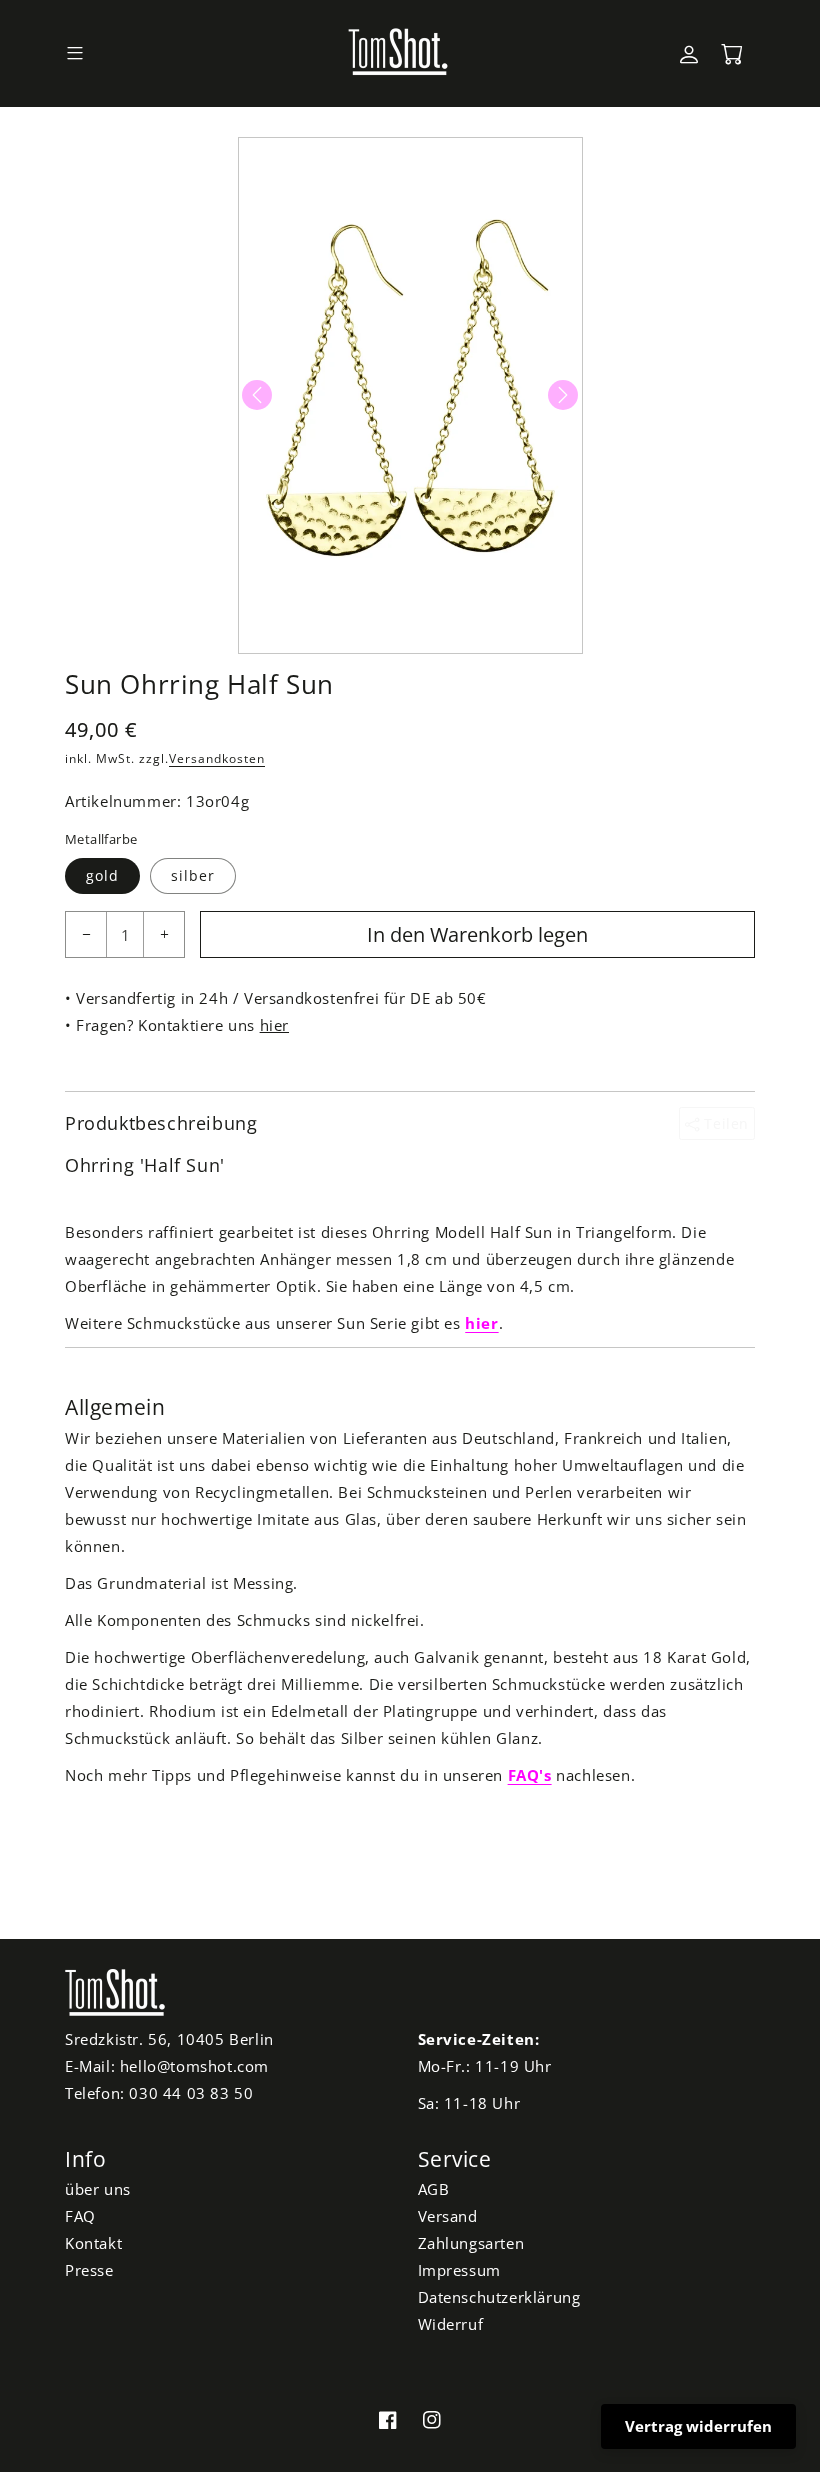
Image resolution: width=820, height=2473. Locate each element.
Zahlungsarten (471, 2243)
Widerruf (451, 2324)
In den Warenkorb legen (477, 934)
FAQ (80, 2216)
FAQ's (530, 1775)
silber (193, 875)
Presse (89, 2270)
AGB (434, 2189)
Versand (448, 2216)
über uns (98, 2189)
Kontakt (93, 2243)
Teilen (724, 1123)
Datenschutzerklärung (499, 2297)
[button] (75, 54)
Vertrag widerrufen (698, 2426)
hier (274, 1025)
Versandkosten (217, 758)
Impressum (459, 2270)
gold (102, 875)
